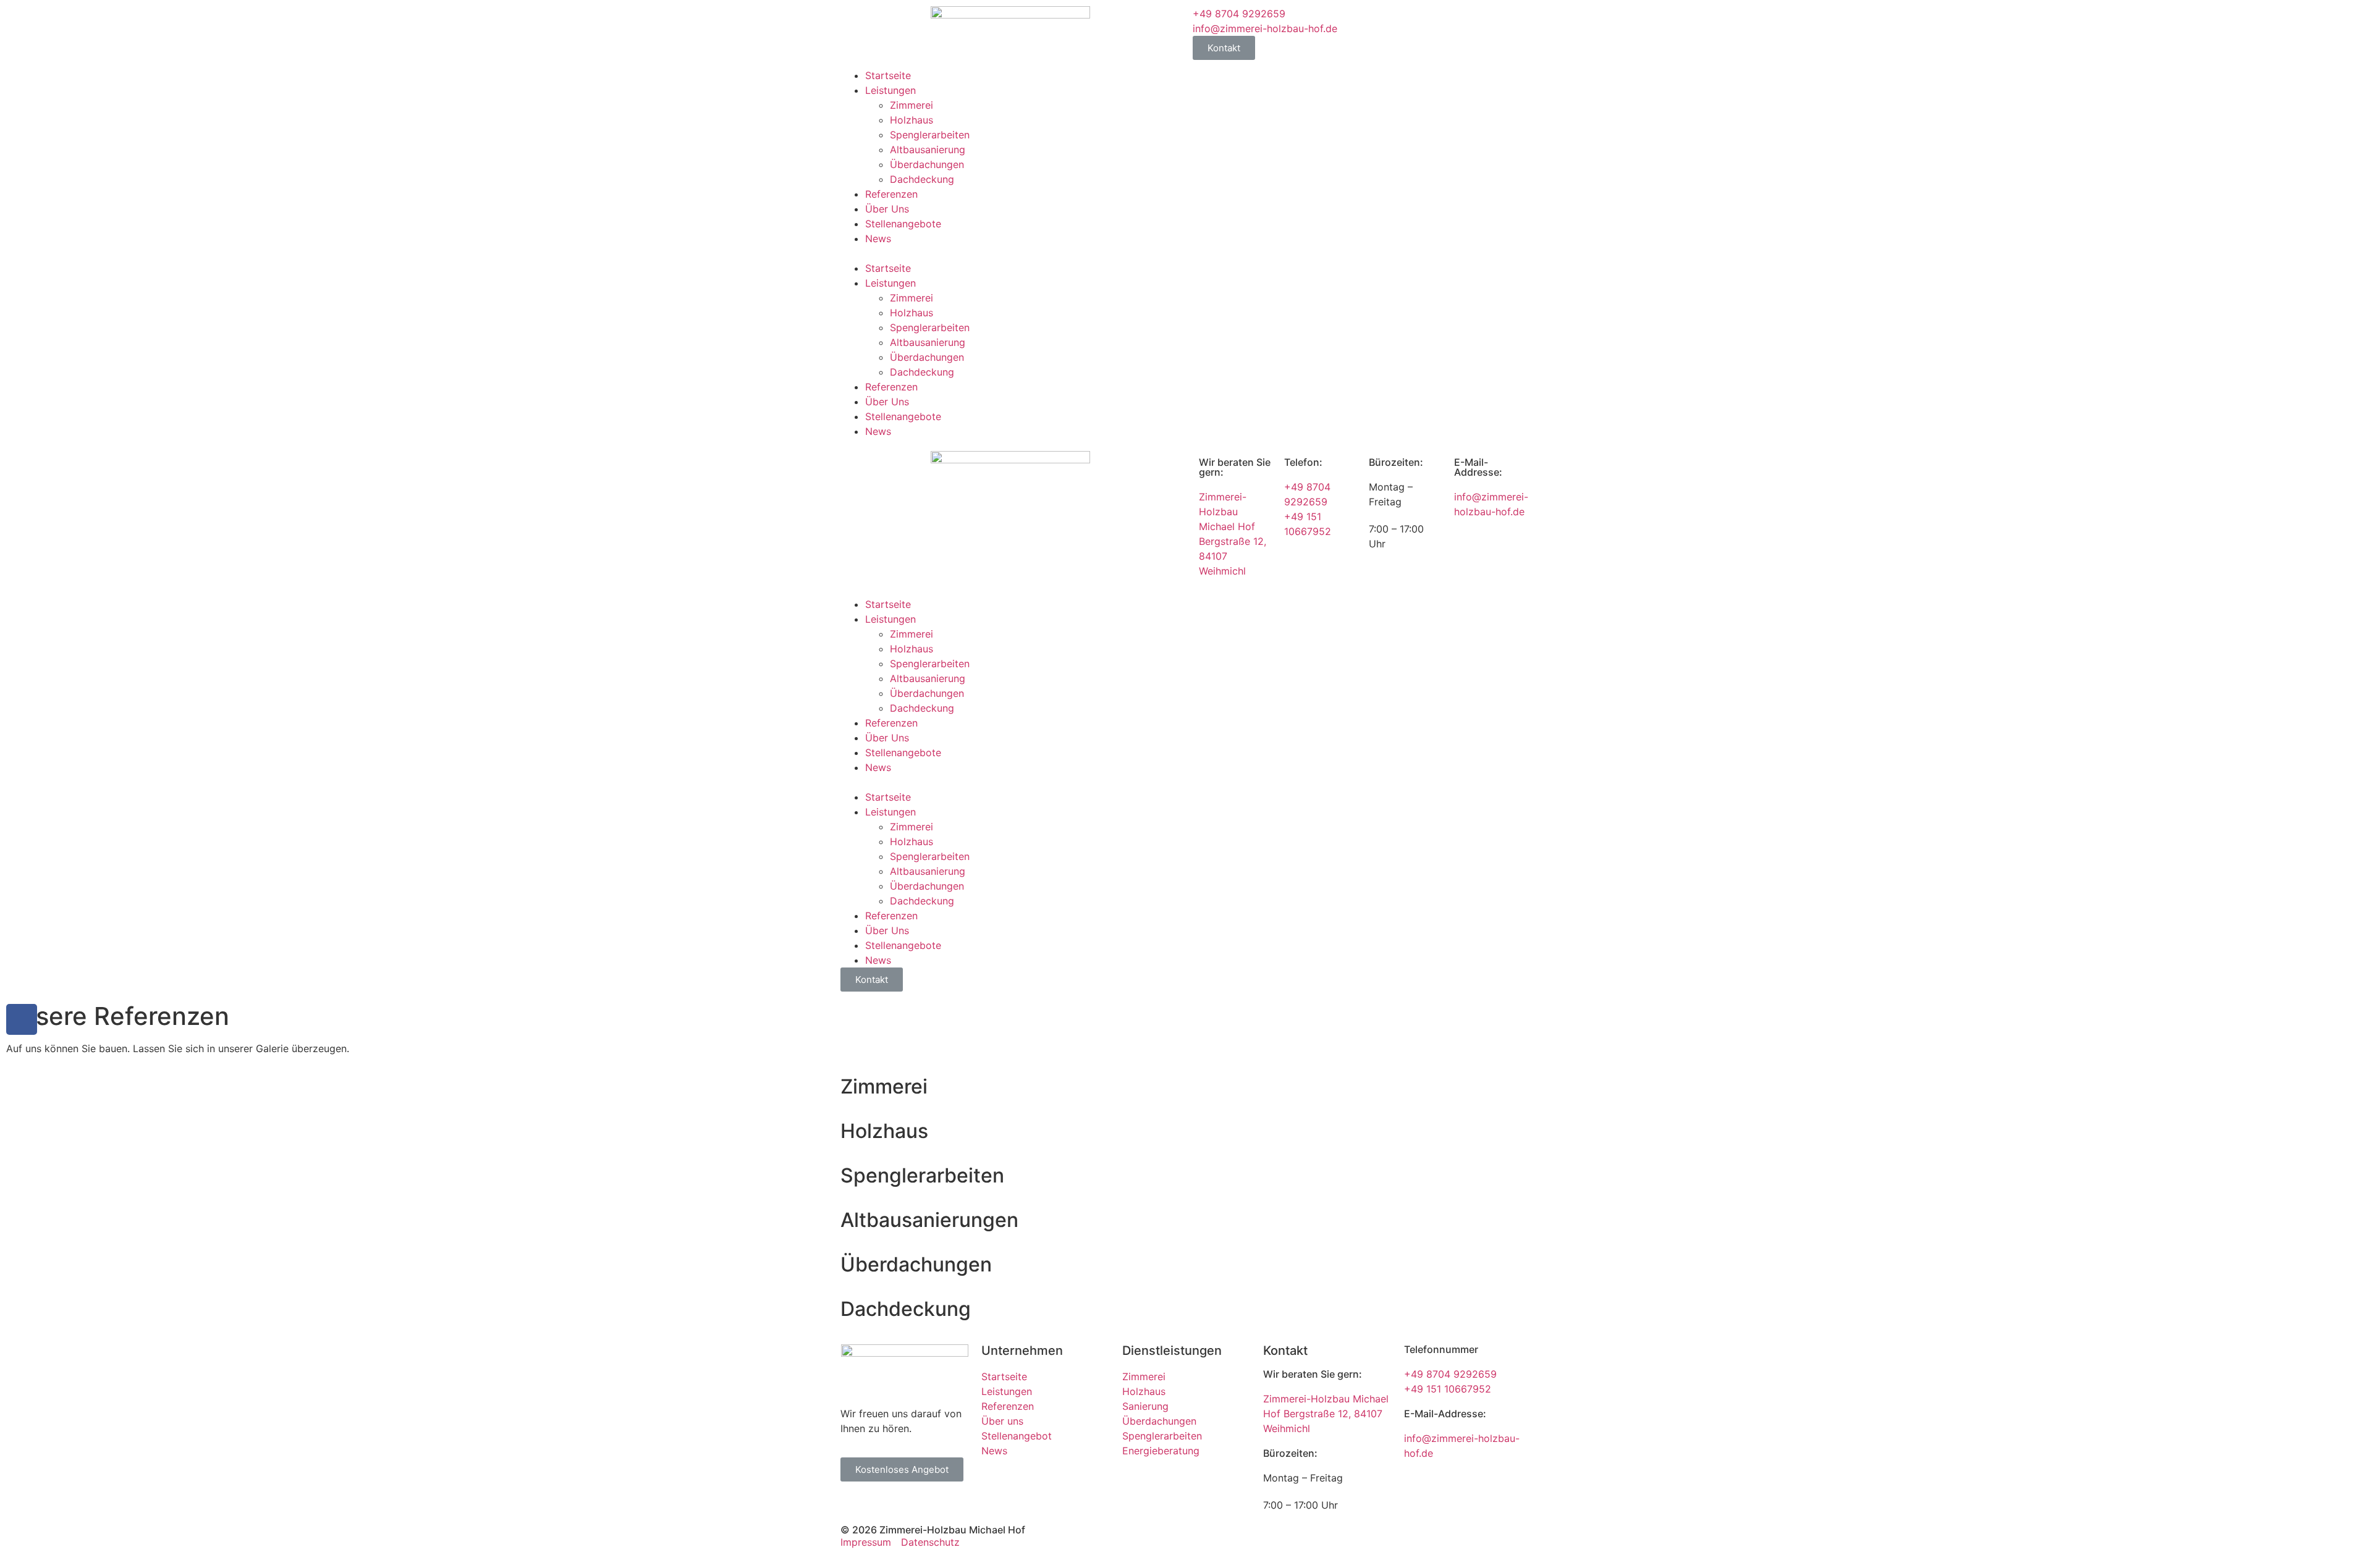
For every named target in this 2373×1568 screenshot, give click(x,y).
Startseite (888, 75)
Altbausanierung (928, 150)
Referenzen (891, 194)
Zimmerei (912, 105)
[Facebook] (22, 1019)
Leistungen (890, 90)
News (878, 238)
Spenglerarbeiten (930, 135)
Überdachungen (927, 164)
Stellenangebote (903, 224)
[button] (1010, 253)
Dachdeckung (922, 179)
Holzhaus (912, 120)
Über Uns (887, 209)
